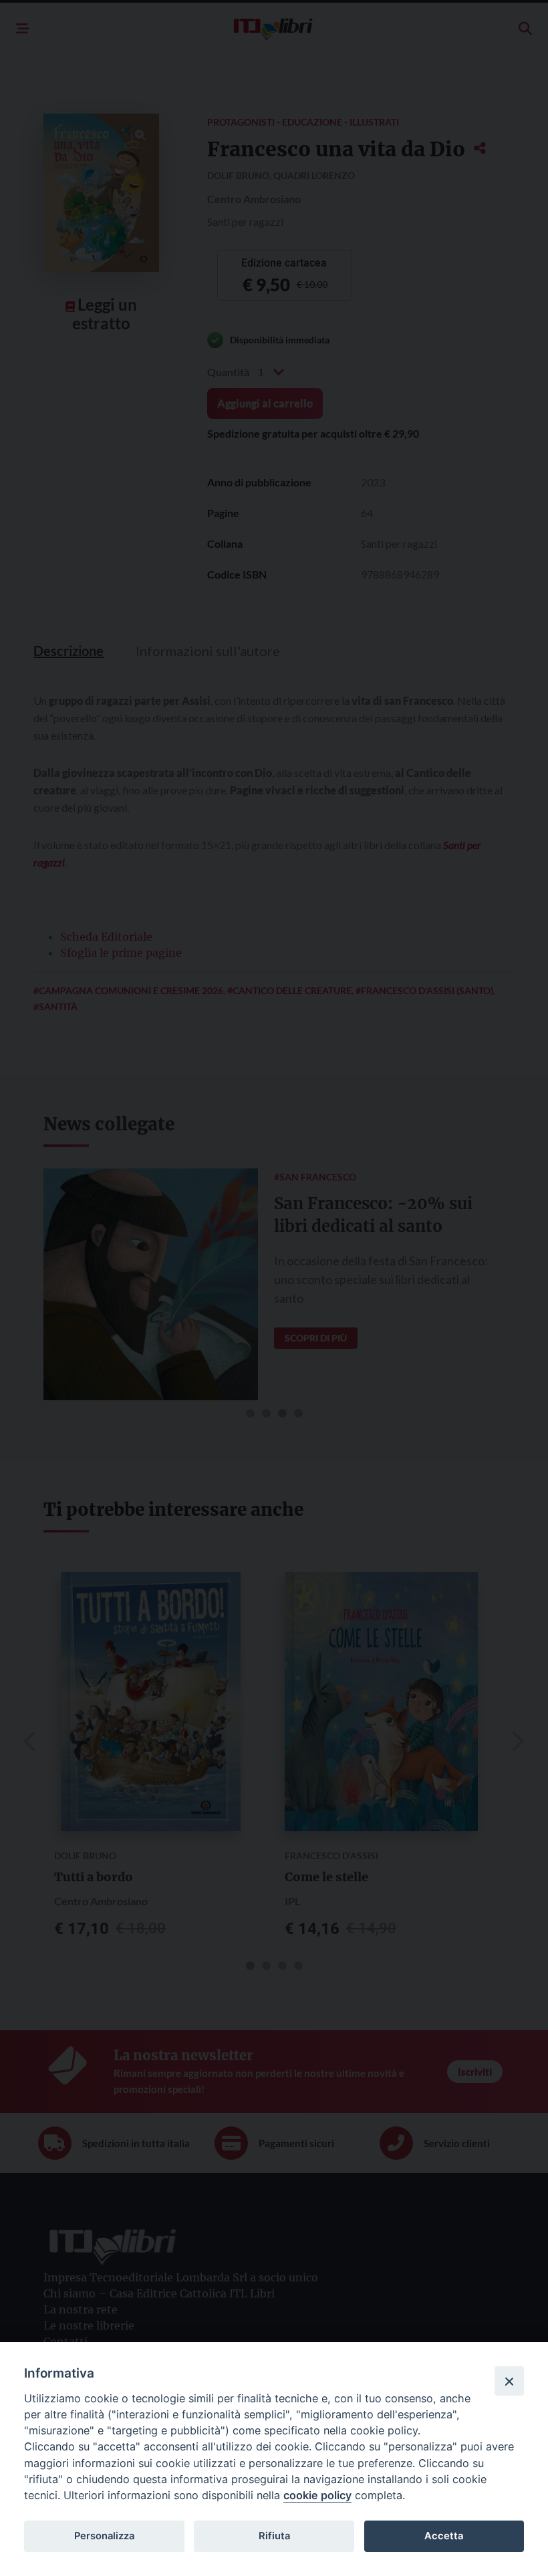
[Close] (509, 2381)
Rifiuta (274, 2536)
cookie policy (317, 2495)
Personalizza (104, 2536)
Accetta (444, 2536)
